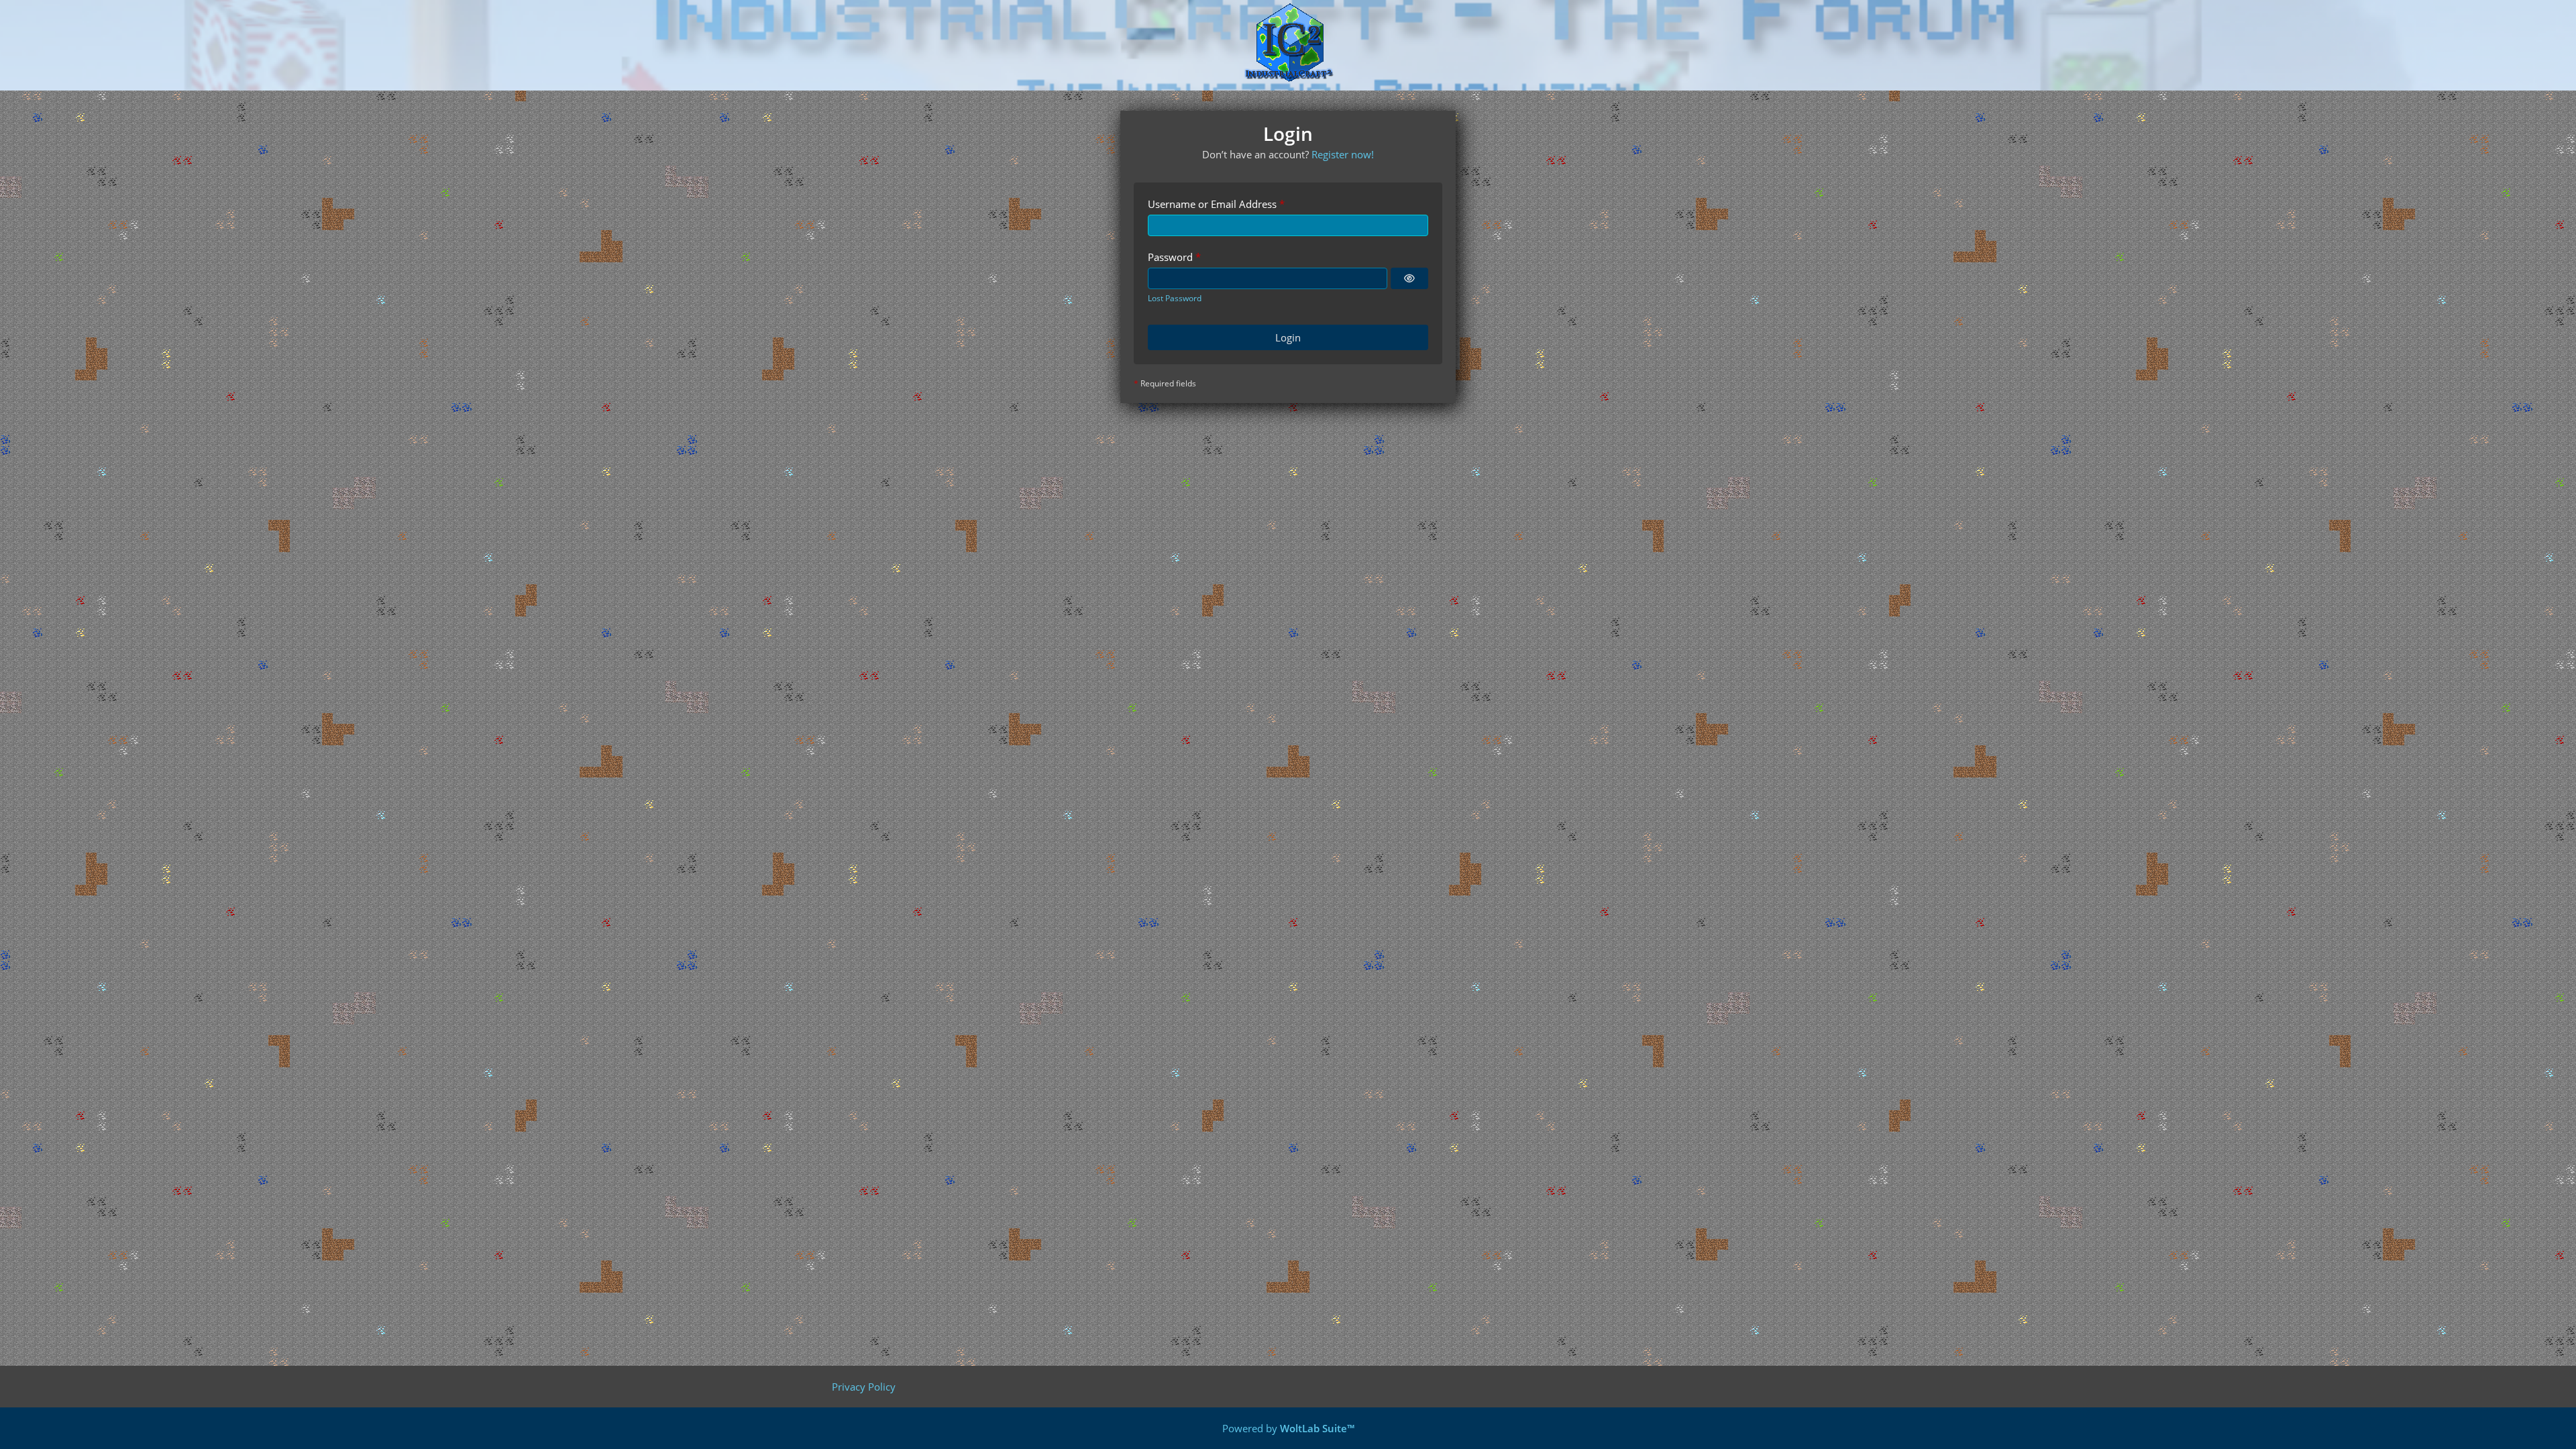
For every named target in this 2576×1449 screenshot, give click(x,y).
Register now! (1343, 154)
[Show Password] (1409, 278)
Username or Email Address (1212, 204)
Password (1170, 257)
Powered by (1288, 1428)
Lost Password (1175, 298)
